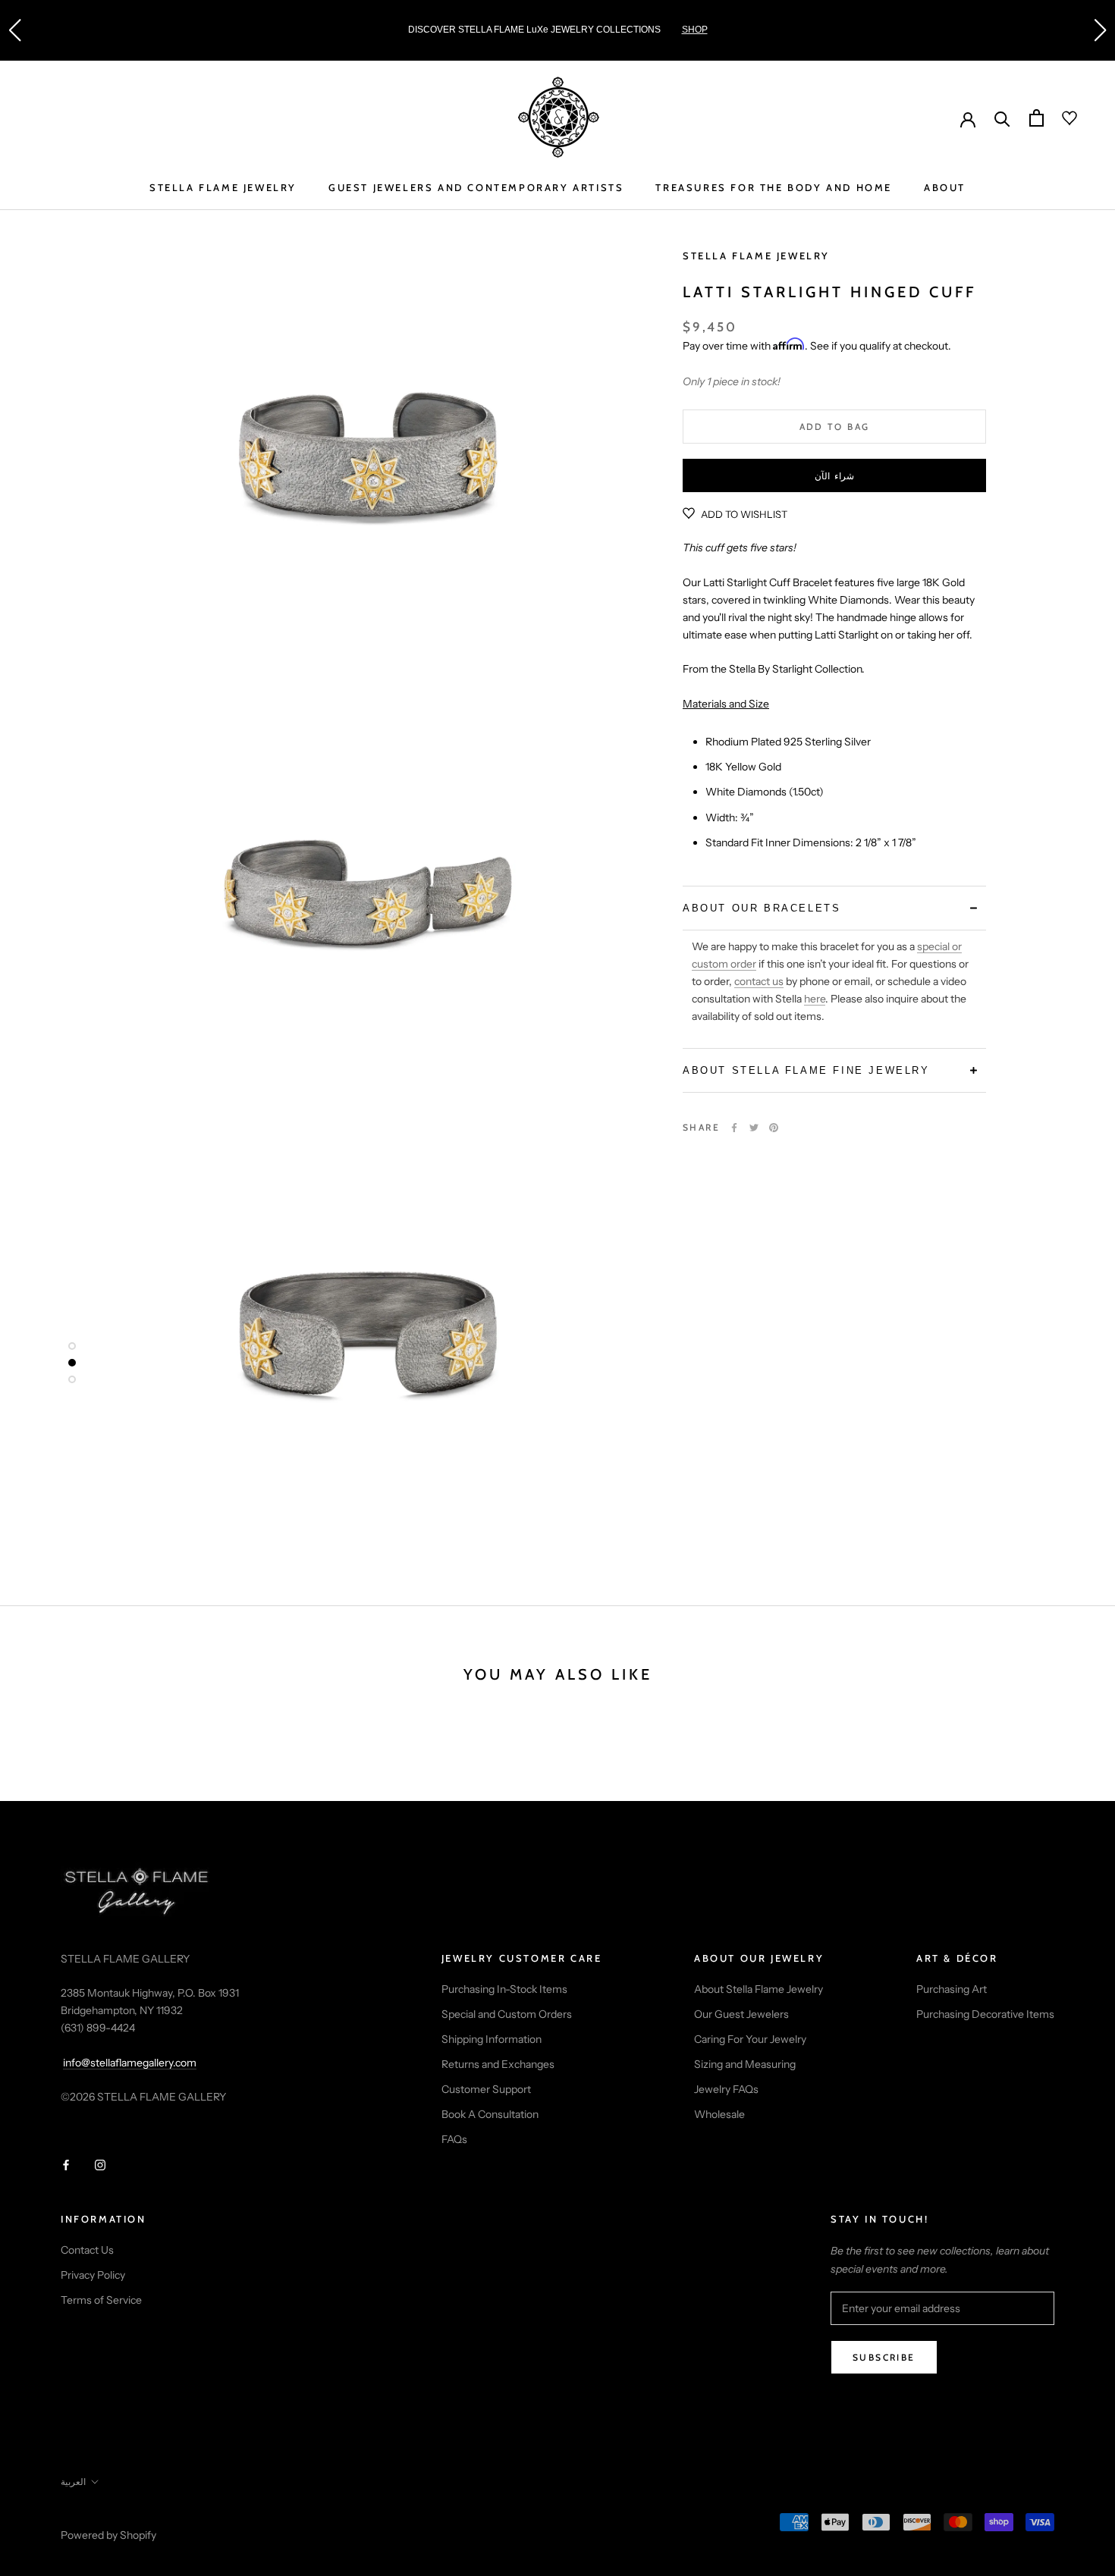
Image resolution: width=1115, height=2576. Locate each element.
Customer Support (486, 2089)
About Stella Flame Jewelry (759, 1989)
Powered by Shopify (108, 2535)
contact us (759, 981)
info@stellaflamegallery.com (130, 2063)
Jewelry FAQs (726, 2089)
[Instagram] (100, 2165)
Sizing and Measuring (745, 2064)
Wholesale (719, 2114)
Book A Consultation (490, 2114)
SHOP (695, 30)
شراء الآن (834, 476)
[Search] (1002, 118)
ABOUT (945, 187)
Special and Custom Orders (507, 2014)
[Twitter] (754, 1128)
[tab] (834, 907)
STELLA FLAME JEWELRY (223, 187)
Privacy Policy (93, 2275)
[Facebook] (734, 1128)
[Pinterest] (774, 1128)
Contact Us (87, 2250)
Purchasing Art (952, 1989)
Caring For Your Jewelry (750, 2039)
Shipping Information (492, 2039)
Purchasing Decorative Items (985, 2014)
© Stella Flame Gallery (128, 2515)
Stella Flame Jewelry (756, 256)
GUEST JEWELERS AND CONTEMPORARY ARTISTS (476, 187)
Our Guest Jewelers (741, 2014)
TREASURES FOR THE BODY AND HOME (774, 187)
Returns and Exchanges (498, 2064)
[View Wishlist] (1060, 118)
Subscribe (884, 2357)
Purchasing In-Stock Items (504, 1989)
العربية (73, 2482)
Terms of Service (101, 2300)
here (815, 999)
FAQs (454, 2139)
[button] (14, 30)
